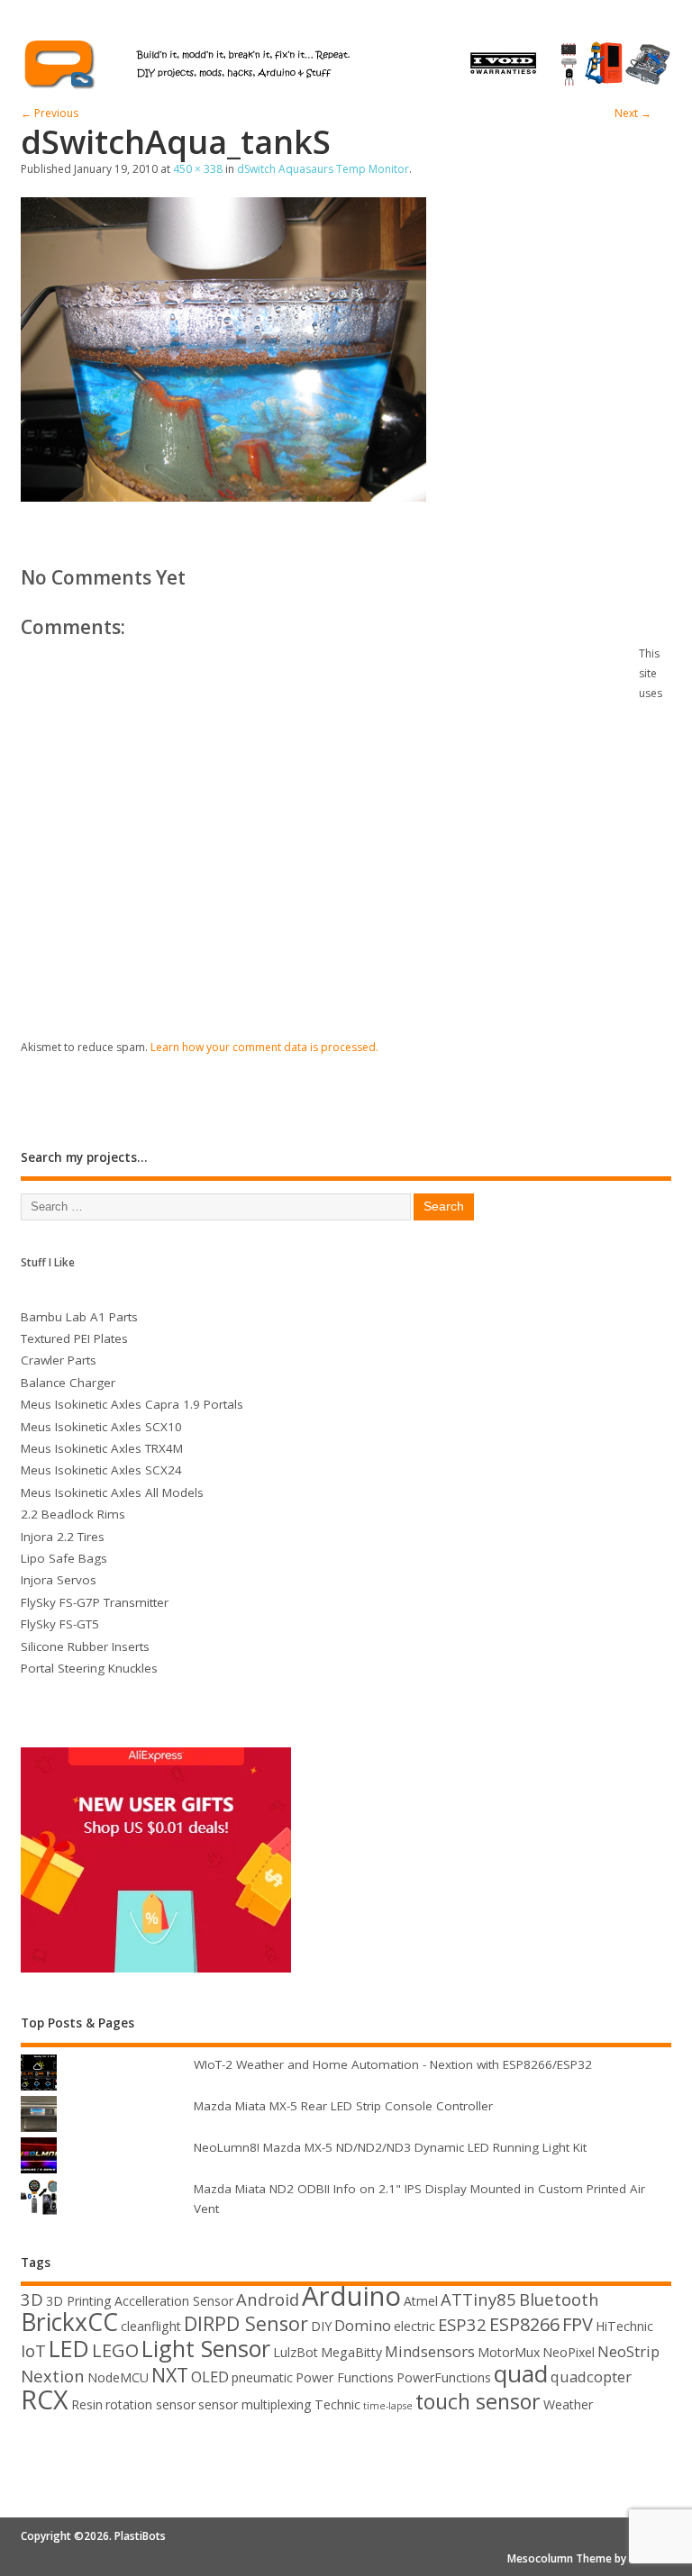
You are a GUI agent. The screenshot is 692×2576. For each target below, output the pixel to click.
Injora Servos (59, 1580)
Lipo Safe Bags (64, 1558)
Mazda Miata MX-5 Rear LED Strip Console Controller (343, 2106)
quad (521, 2373)
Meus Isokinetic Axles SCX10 (101, 1427)
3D (32, 2299)
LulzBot (296, 2352)
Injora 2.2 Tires (63, 1537)
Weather (568, 2404)
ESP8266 (524, 2324)
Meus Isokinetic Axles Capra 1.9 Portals (132, 1404)
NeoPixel (569, 2352)
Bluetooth (559, 2299)
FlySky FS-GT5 (60, 1624)
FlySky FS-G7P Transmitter (95, 1602)
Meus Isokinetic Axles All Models (112, 1492)
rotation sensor (150, 2404)
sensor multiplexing (255, 2404)
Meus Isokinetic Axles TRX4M (102, 1448)
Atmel (421, 2301)
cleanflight (151, 2326)
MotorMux (509, 2352)
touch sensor (478, 2401)
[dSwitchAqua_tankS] (223, 496)
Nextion (53, 2376)
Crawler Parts (59, 1360)
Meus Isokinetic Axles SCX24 (101, 1470)
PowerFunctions (444, 2377)
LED (69, 2348)
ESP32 (462, 2324)
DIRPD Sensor (246, 2323)
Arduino (351, 2296)
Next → (633, 113)
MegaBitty (351, 2352)
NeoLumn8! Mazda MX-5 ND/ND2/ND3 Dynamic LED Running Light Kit (390, 2147)
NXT (170, 2375)
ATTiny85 (478, 2299)
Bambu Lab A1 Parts (79, 1317)
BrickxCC (69, 2322)
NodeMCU (118, 2377)
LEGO (115, 2350)
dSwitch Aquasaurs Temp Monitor (323, 169)
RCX (45, 2399)
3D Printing (79, 2301)
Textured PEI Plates (74, 1338)
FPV (578, 2324)
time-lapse (388, 2406)
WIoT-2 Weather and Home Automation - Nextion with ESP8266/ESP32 (393, 2064)
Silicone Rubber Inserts (85, 1646)
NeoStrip (628, 2351)
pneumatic (262, 2377)
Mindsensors (430, 2351)
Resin (87, 2404)
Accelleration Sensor (174, 2301)
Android (268, 2299)
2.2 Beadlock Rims (73, 1514)
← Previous (50, 113)
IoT (33, 2350)
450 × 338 (198, 169)
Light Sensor (206, 2348)
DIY (321, 2326)
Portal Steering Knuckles (89, 1668)
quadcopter (591, 2376)
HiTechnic (624, 2326)
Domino (363, 2325)
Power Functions (345, 2377)
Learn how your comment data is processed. (264, 1047)
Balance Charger (68, 1383)
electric (414, 2326)
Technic (337, 2404)
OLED (210, 2376)
